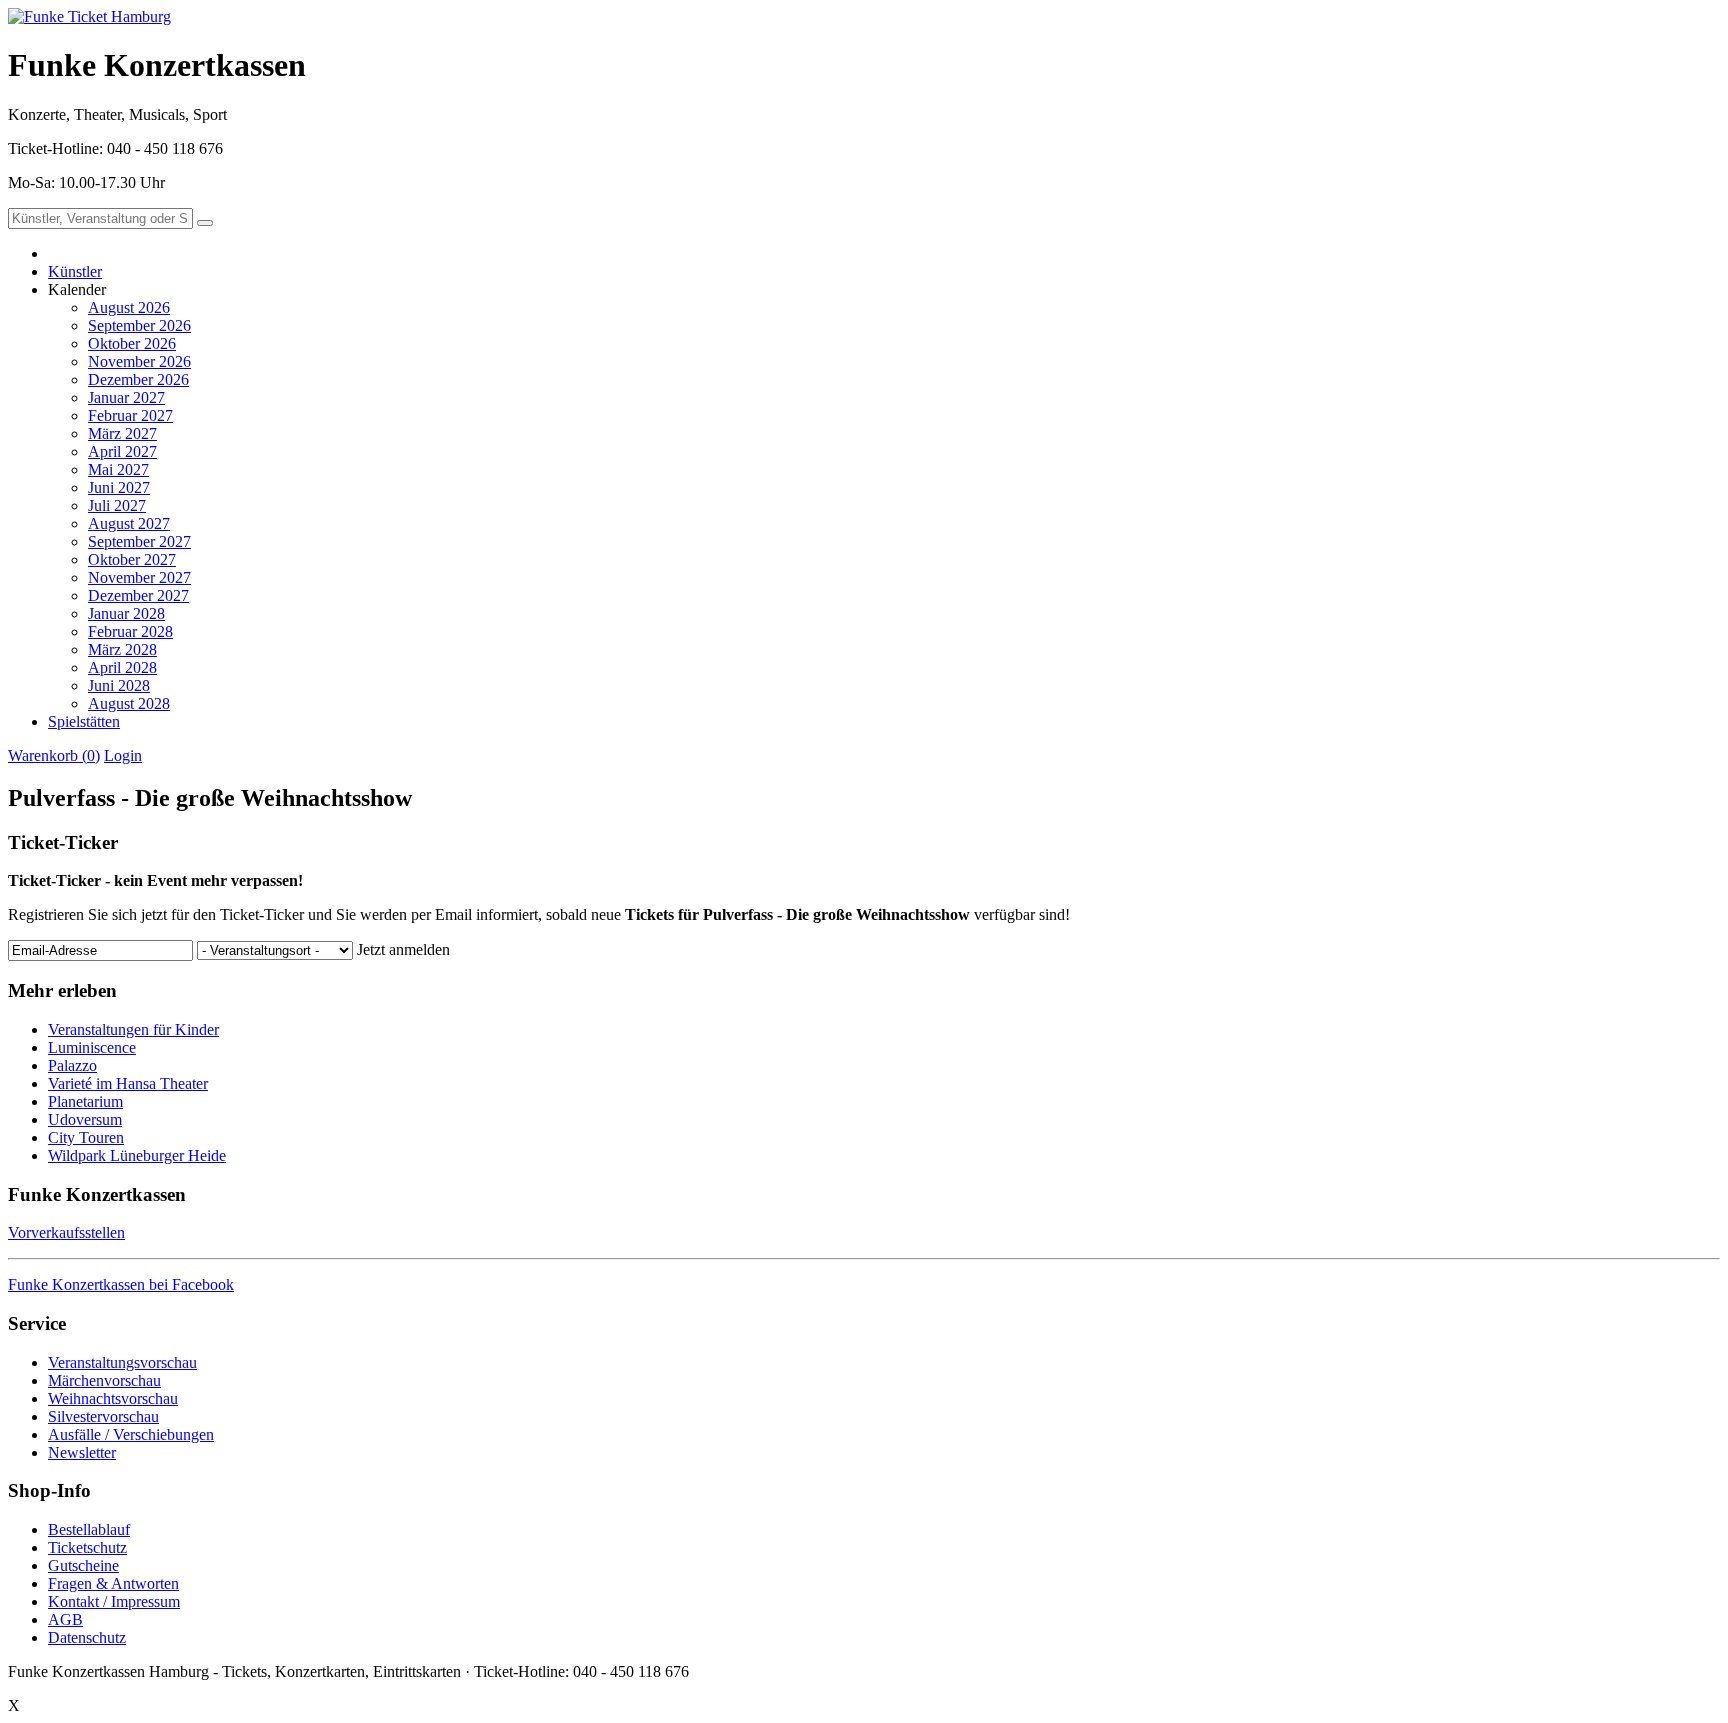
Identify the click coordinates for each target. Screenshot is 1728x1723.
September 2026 (139, 325)
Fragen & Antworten (113, 1583)
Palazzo (72, 1065)
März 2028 (122, 649)
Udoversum (85, 1119)
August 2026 (129, 307)
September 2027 (139, 541)
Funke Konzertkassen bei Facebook (121, 1284)
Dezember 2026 (138, 379)
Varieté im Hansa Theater (128, 1083)
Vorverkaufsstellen (66, 1232)
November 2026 (139, 361)
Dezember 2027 (138, 595)
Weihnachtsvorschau (113, 1398)
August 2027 (129, 523)
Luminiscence (92, 1047)
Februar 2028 (130, 631)
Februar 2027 (130, 415)
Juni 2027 (119, 487)
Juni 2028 (119, 685)
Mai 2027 (118, 469)
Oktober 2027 (132, 559)
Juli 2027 (117, 505)
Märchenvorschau (104, 1380)
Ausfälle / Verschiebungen (131, 1434)
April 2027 (122, 451)
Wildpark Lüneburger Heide (137, 1155)
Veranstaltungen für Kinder (133, 1029)
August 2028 (129, 703)
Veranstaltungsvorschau (122, 1362)
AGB (65, 1619)
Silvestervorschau (103, 1416)
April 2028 (122, 667)
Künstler (75, 271)
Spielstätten (84, 721)
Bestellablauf (89, 1529)
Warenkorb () (54, 755)
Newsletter (82, 1452)
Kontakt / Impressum (114, 1601)
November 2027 (139, 577)
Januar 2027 (126, 397)
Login (123, 755)
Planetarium (85, 1101)
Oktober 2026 (132, 343)
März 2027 (122, 433)
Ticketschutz (87, 1547)
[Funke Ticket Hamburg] (89, 16)
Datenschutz (87, 1637)
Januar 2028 (126, 613)
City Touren (86, 1137)
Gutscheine (83, 1565)
